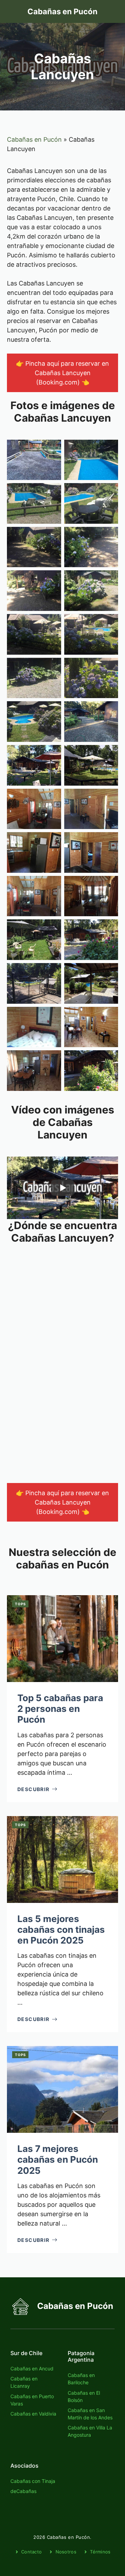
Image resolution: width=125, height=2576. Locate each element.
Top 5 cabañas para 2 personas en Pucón (60, 1709)
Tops (20, 1604)
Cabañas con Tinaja (33, 2481)
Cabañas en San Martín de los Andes (90, 2414)
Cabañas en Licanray (24, 2382)
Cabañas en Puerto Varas (32, 2400)
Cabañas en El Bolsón (84, 2396)
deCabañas (23, 2491)
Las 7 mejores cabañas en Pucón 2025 (58, 2159)
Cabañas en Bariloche (81, 2379)
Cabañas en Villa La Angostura (90, 2431)
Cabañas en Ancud (32, 2368)
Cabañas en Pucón (62, 11)
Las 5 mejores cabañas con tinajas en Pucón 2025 (61, 1929)
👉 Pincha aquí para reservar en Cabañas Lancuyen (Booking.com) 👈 (62, 373)
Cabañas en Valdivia (33, 2414)
